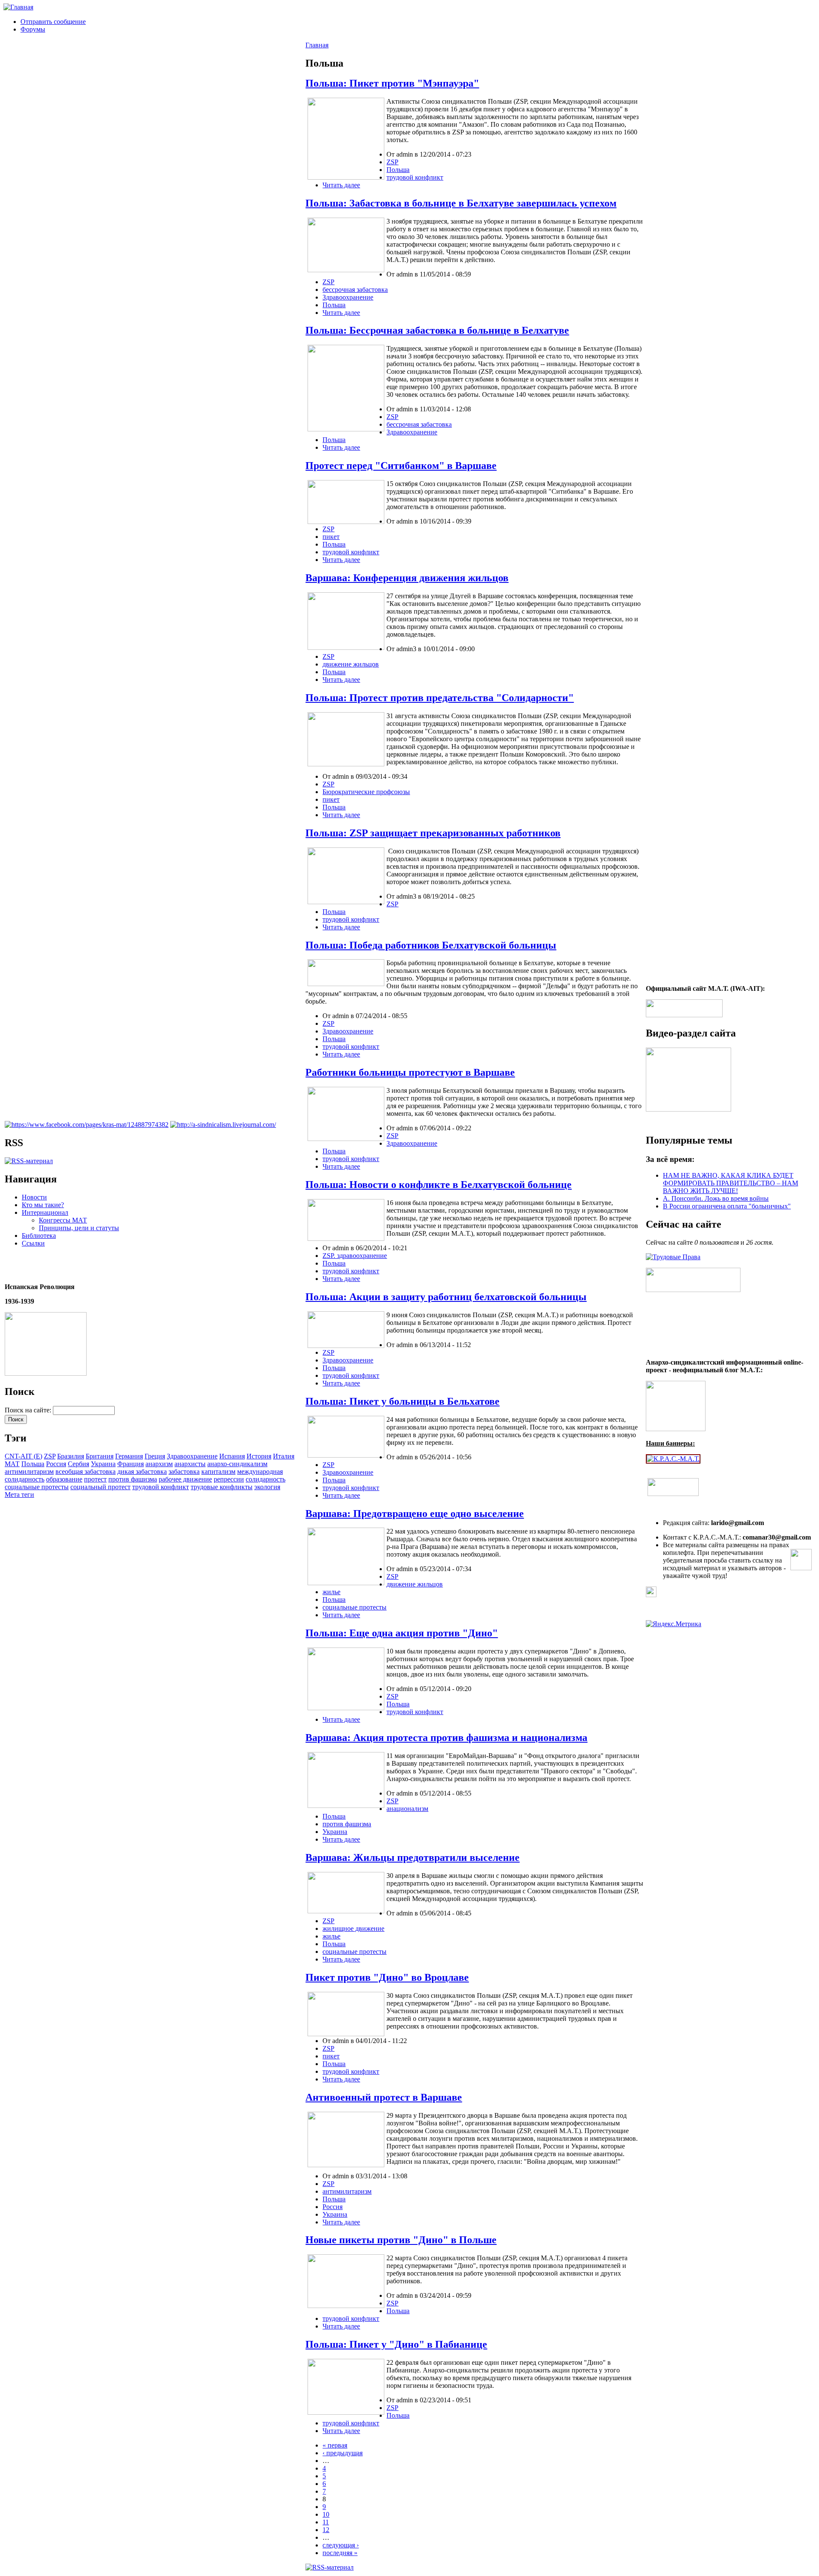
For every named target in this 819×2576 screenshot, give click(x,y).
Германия (129, 1456)
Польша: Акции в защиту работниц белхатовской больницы (446, 1297)
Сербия (78, 1464)
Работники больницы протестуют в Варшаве (410, 1072)
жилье (331, 1592)
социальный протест (100, 1487)
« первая (335, 2445)
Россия (56, 1464)
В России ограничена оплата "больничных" (727, 1206)
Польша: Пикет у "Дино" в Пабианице (396, 2344)
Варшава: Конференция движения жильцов (407, 578)
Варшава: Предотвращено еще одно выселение (415, 1514)
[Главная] (18, 7)
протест (95, 1479)
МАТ (12, 1464)
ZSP (50, 1456)
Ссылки (33, 1243)
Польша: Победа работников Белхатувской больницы (431, 945)
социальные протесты (37, 1487)
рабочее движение (185, 1479)
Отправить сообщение (53, 22)
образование (64, 1479)
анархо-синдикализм (237, 1464)
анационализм (407, 1809)
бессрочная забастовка (355, 290)
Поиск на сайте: (29, 1410)
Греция (155, 1456)
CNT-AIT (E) (23, 1456)
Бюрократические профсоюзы (366, 792)
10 (326, 2514)
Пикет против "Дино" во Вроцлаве (387, 1977)
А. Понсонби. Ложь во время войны (716, 1198)
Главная (317, 45)
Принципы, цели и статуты (79, 1228)
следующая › (341, 2545)
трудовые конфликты (222, 1487)
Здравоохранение (192, 1456)
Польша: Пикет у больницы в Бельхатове (402, 1401)
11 (326, 2522)
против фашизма (133, 1479)
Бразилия (71, 1456)
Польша (33, 1464)
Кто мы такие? (43, 1205)
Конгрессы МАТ (63, 1220)
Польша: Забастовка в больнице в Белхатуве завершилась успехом (461, 203)
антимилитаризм (29, 1471)
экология (267, 1487)
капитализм (218, 1471)
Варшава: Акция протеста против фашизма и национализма (446, 1738)
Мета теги (19, 1495)
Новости (34, 1197)
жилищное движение (353, 1928)
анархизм (159, 1464)
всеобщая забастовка (86, 1471)
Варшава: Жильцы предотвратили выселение (412, 1857)
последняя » (340, 2553)
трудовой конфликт (161, 1487)
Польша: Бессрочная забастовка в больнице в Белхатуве (437, 330)
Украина (103, 1464)
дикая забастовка (142, 1471)
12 (326, 2530)
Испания (232, 1456)
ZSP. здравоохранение (355, 1256)
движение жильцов (351, 664)
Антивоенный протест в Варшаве (384, 2097)
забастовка (184, 1471)
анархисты (190, 1464)
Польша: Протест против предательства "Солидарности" (440, 698)
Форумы (33, 29)
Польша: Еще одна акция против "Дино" (402, 1633)
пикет (331, 537)
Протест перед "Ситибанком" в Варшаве (401, 466)
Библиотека (39, 1236)
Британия (100, 1456)
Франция (131, 1464)
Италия (284, 1456)
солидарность (266, 1479)
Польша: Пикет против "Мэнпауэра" (392, 83)
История (259, 1456)
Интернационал (45, 1212)
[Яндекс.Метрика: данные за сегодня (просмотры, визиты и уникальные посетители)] (674, 1624)
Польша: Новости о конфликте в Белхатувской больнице (439, 1185)
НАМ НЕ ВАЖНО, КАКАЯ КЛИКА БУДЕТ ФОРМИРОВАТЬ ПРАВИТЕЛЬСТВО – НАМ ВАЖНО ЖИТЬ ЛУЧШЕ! (730, 1183)
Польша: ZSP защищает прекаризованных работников (433, 833)
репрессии (229, 1479)
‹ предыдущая (343, 2453)
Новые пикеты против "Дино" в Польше (401, 2240)
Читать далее (341, 185)
